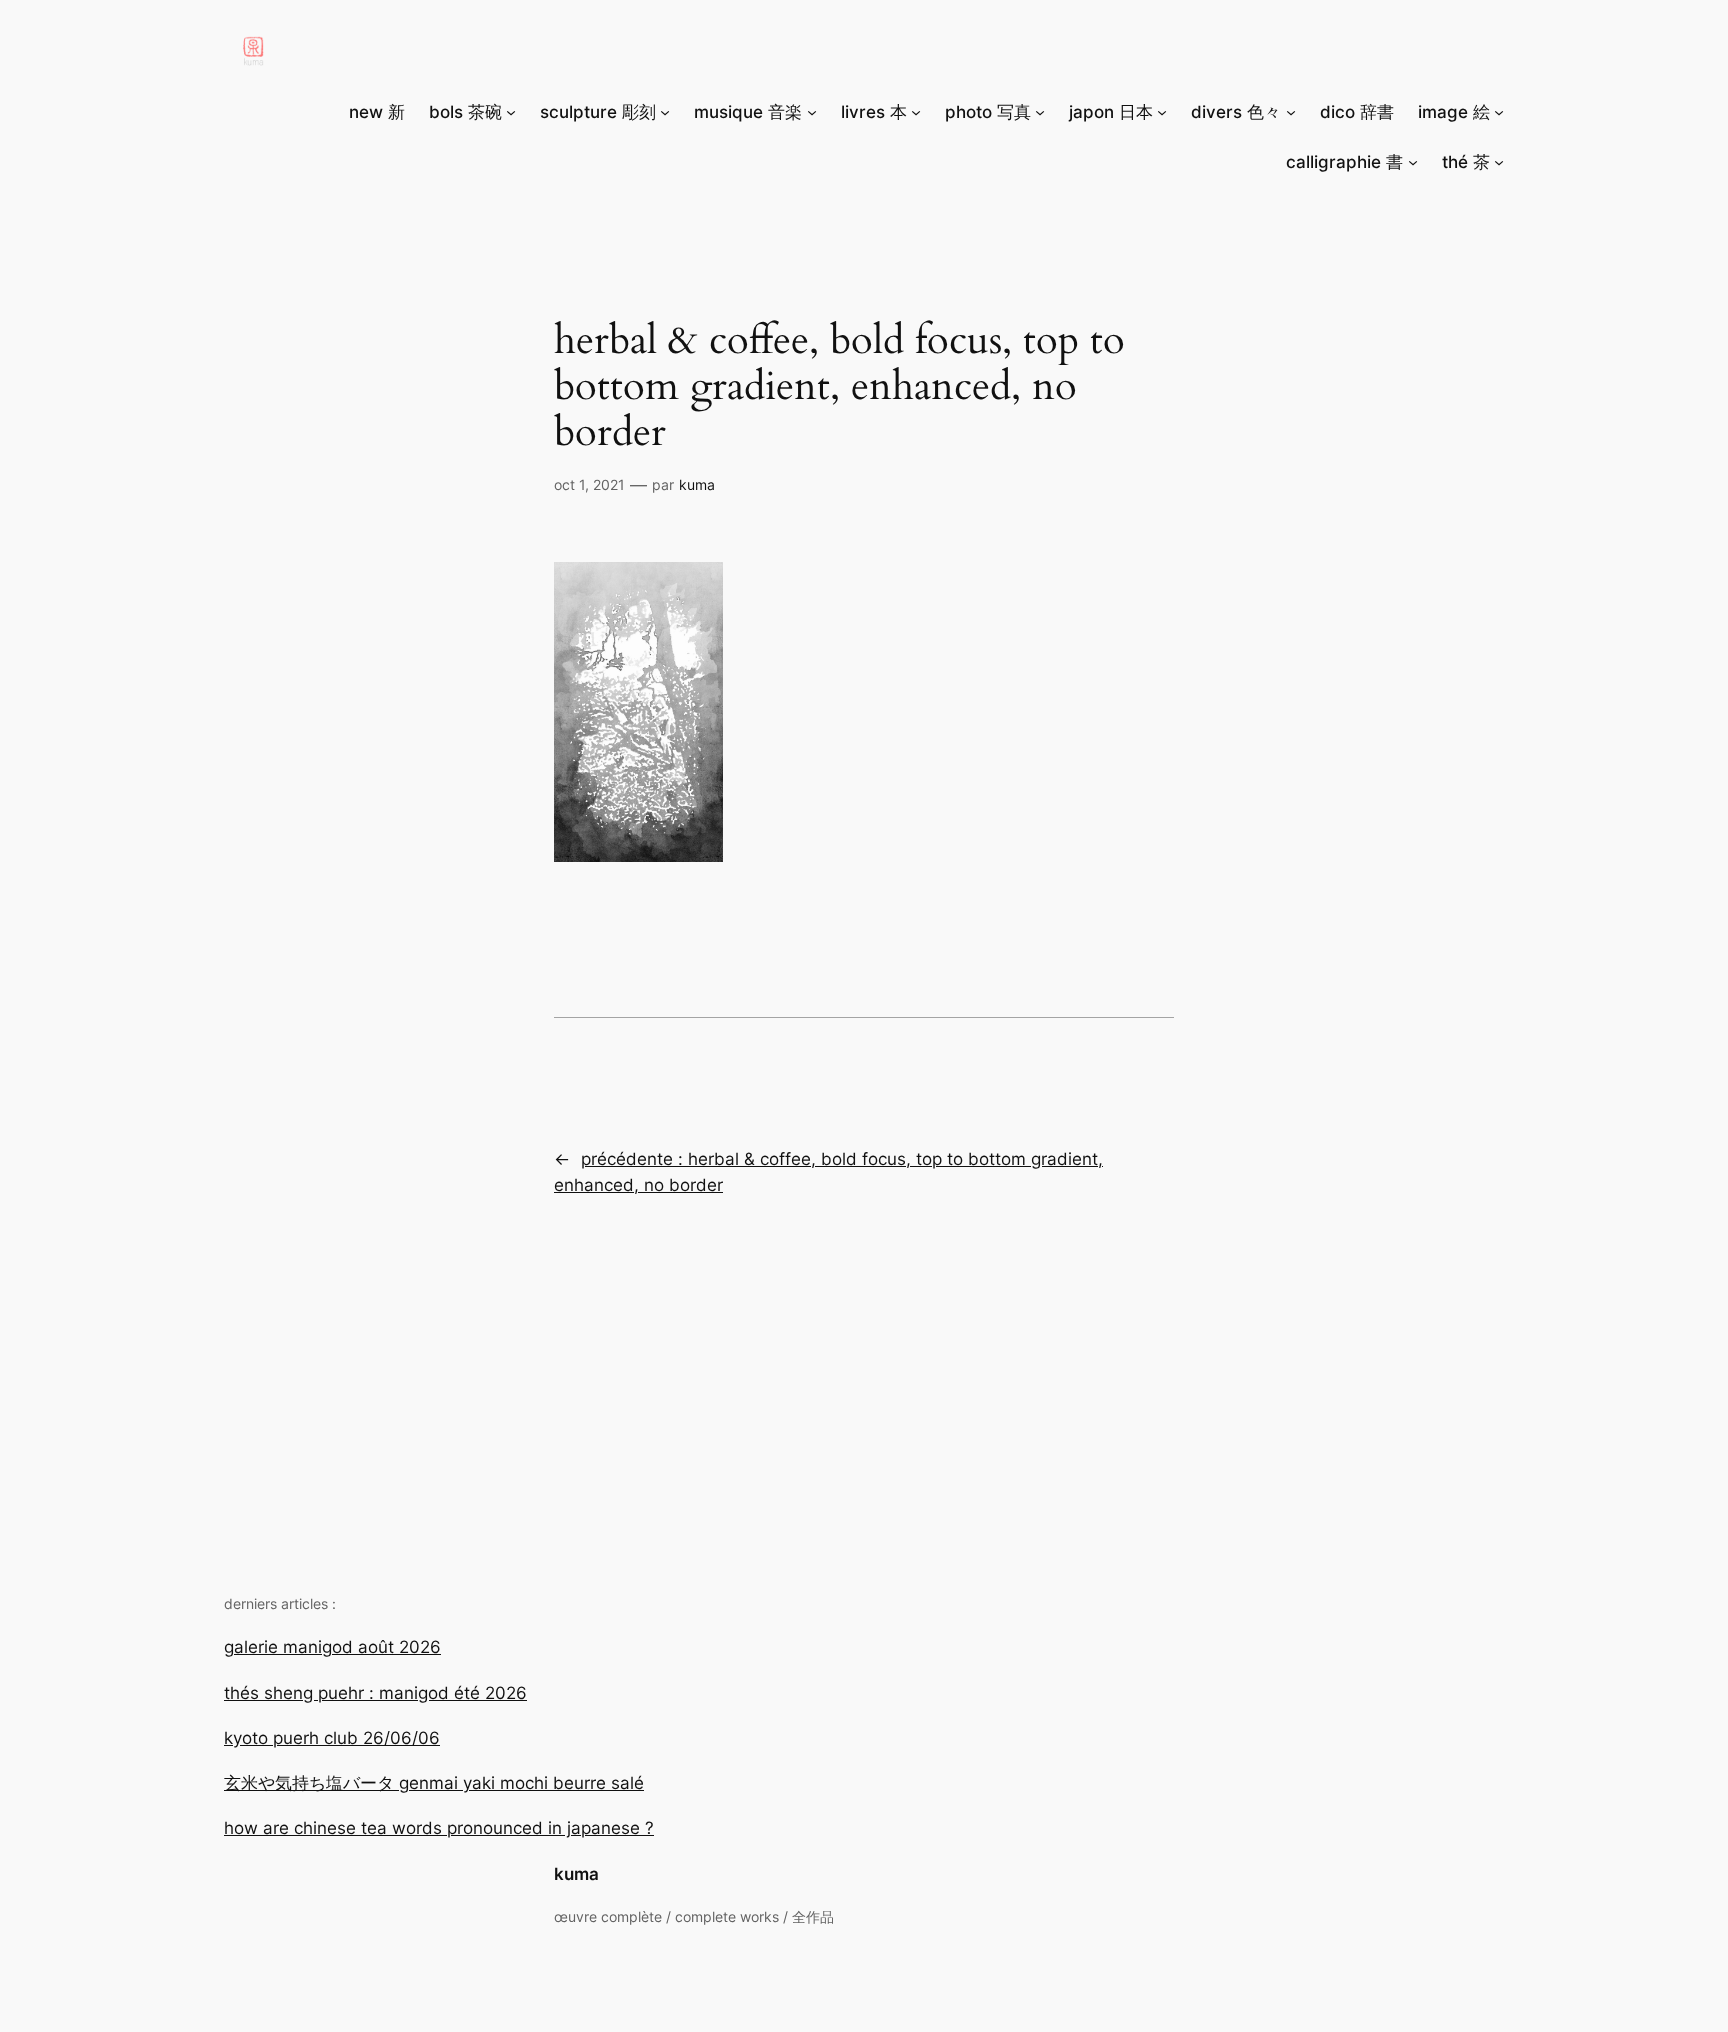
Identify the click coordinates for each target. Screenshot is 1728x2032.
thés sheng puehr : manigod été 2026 (375, 1693)
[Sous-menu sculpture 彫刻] (665, 112)
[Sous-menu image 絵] (1499, 112)
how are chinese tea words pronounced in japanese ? (439, 1828)
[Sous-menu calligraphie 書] (1413, 162)
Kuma (697, 484)
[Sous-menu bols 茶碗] (511, 112)
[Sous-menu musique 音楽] (812, 112)
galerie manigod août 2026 (332, 1647)
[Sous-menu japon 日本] (1162, 112)
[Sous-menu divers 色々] (1291, 112)
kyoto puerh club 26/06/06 (332, 1738)
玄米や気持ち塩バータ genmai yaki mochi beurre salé (434, 1783)
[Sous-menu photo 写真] (1040, 112)
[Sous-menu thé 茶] (1499, 162)
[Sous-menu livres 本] (916, 112)
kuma (576, 1874)
